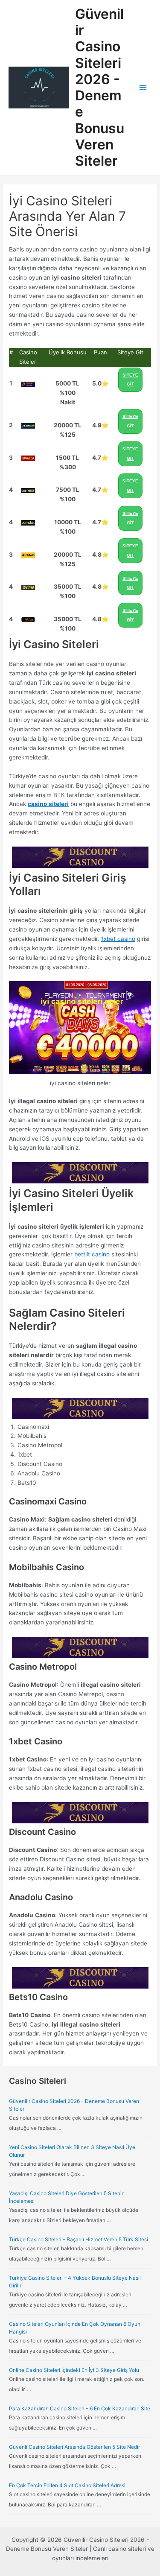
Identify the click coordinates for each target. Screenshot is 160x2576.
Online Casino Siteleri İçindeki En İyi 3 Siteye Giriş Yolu (74, 2370)
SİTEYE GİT (130, 380)
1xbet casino (118, 939)
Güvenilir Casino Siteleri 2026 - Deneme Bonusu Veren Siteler (100, 88)
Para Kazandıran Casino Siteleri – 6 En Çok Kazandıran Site (80, 2408)
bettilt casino (92, 1254)
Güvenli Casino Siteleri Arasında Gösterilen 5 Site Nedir (74, 2447)
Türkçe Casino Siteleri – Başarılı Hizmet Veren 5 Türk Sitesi (79, 2239)
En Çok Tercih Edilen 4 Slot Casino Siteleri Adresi (67, 2485)
